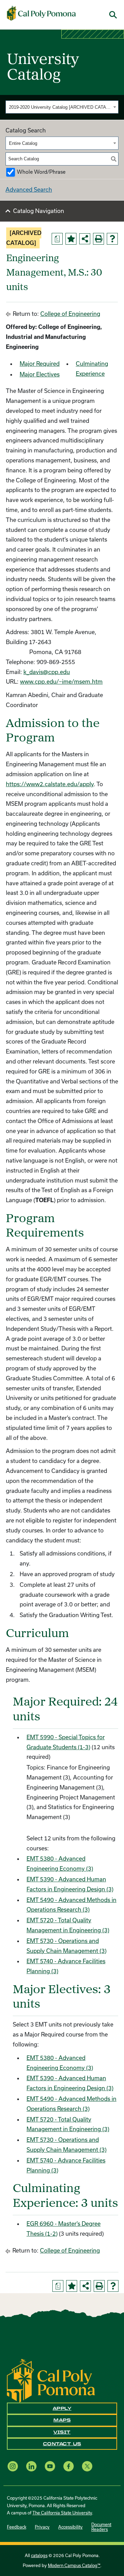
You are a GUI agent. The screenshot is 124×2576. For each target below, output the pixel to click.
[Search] (114, 159)
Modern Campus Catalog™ (74, 2565)
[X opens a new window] (87, 2466)
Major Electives (40, 374)
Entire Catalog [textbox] (23, 143)
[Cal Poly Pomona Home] (41, 13)
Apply (62, 2408)
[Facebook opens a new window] (69, 2466)
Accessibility (70, 2527)
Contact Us (62, 2444)
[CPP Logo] (51, 2380)
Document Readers (101, 2527)
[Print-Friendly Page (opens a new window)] (99, 239)
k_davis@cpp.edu (47, 672)
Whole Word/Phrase (41, 172)
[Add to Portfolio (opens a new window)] (71, 239)
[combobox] (62, 107)
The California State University (62, 2513)
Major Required (40, 364)
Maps (62, 2420)
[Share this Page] (85, 239)
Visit (62, 2432)
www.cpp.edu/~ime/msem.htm (61, 681)
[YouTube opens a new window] (50, 2466)
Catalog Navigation (39, 211)
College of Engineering (70, 314)
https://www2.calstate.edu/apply (50, 784)
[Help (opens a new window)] (112, 239)
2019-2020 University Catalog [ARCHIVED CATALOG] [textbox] (60, 107)
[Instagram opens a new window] (13, 2466)
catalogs (39, 2555)
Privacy (42, 2527)
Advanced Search (29, 189)
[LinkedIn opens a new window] (31, 2466)
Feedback (17, 2527)
